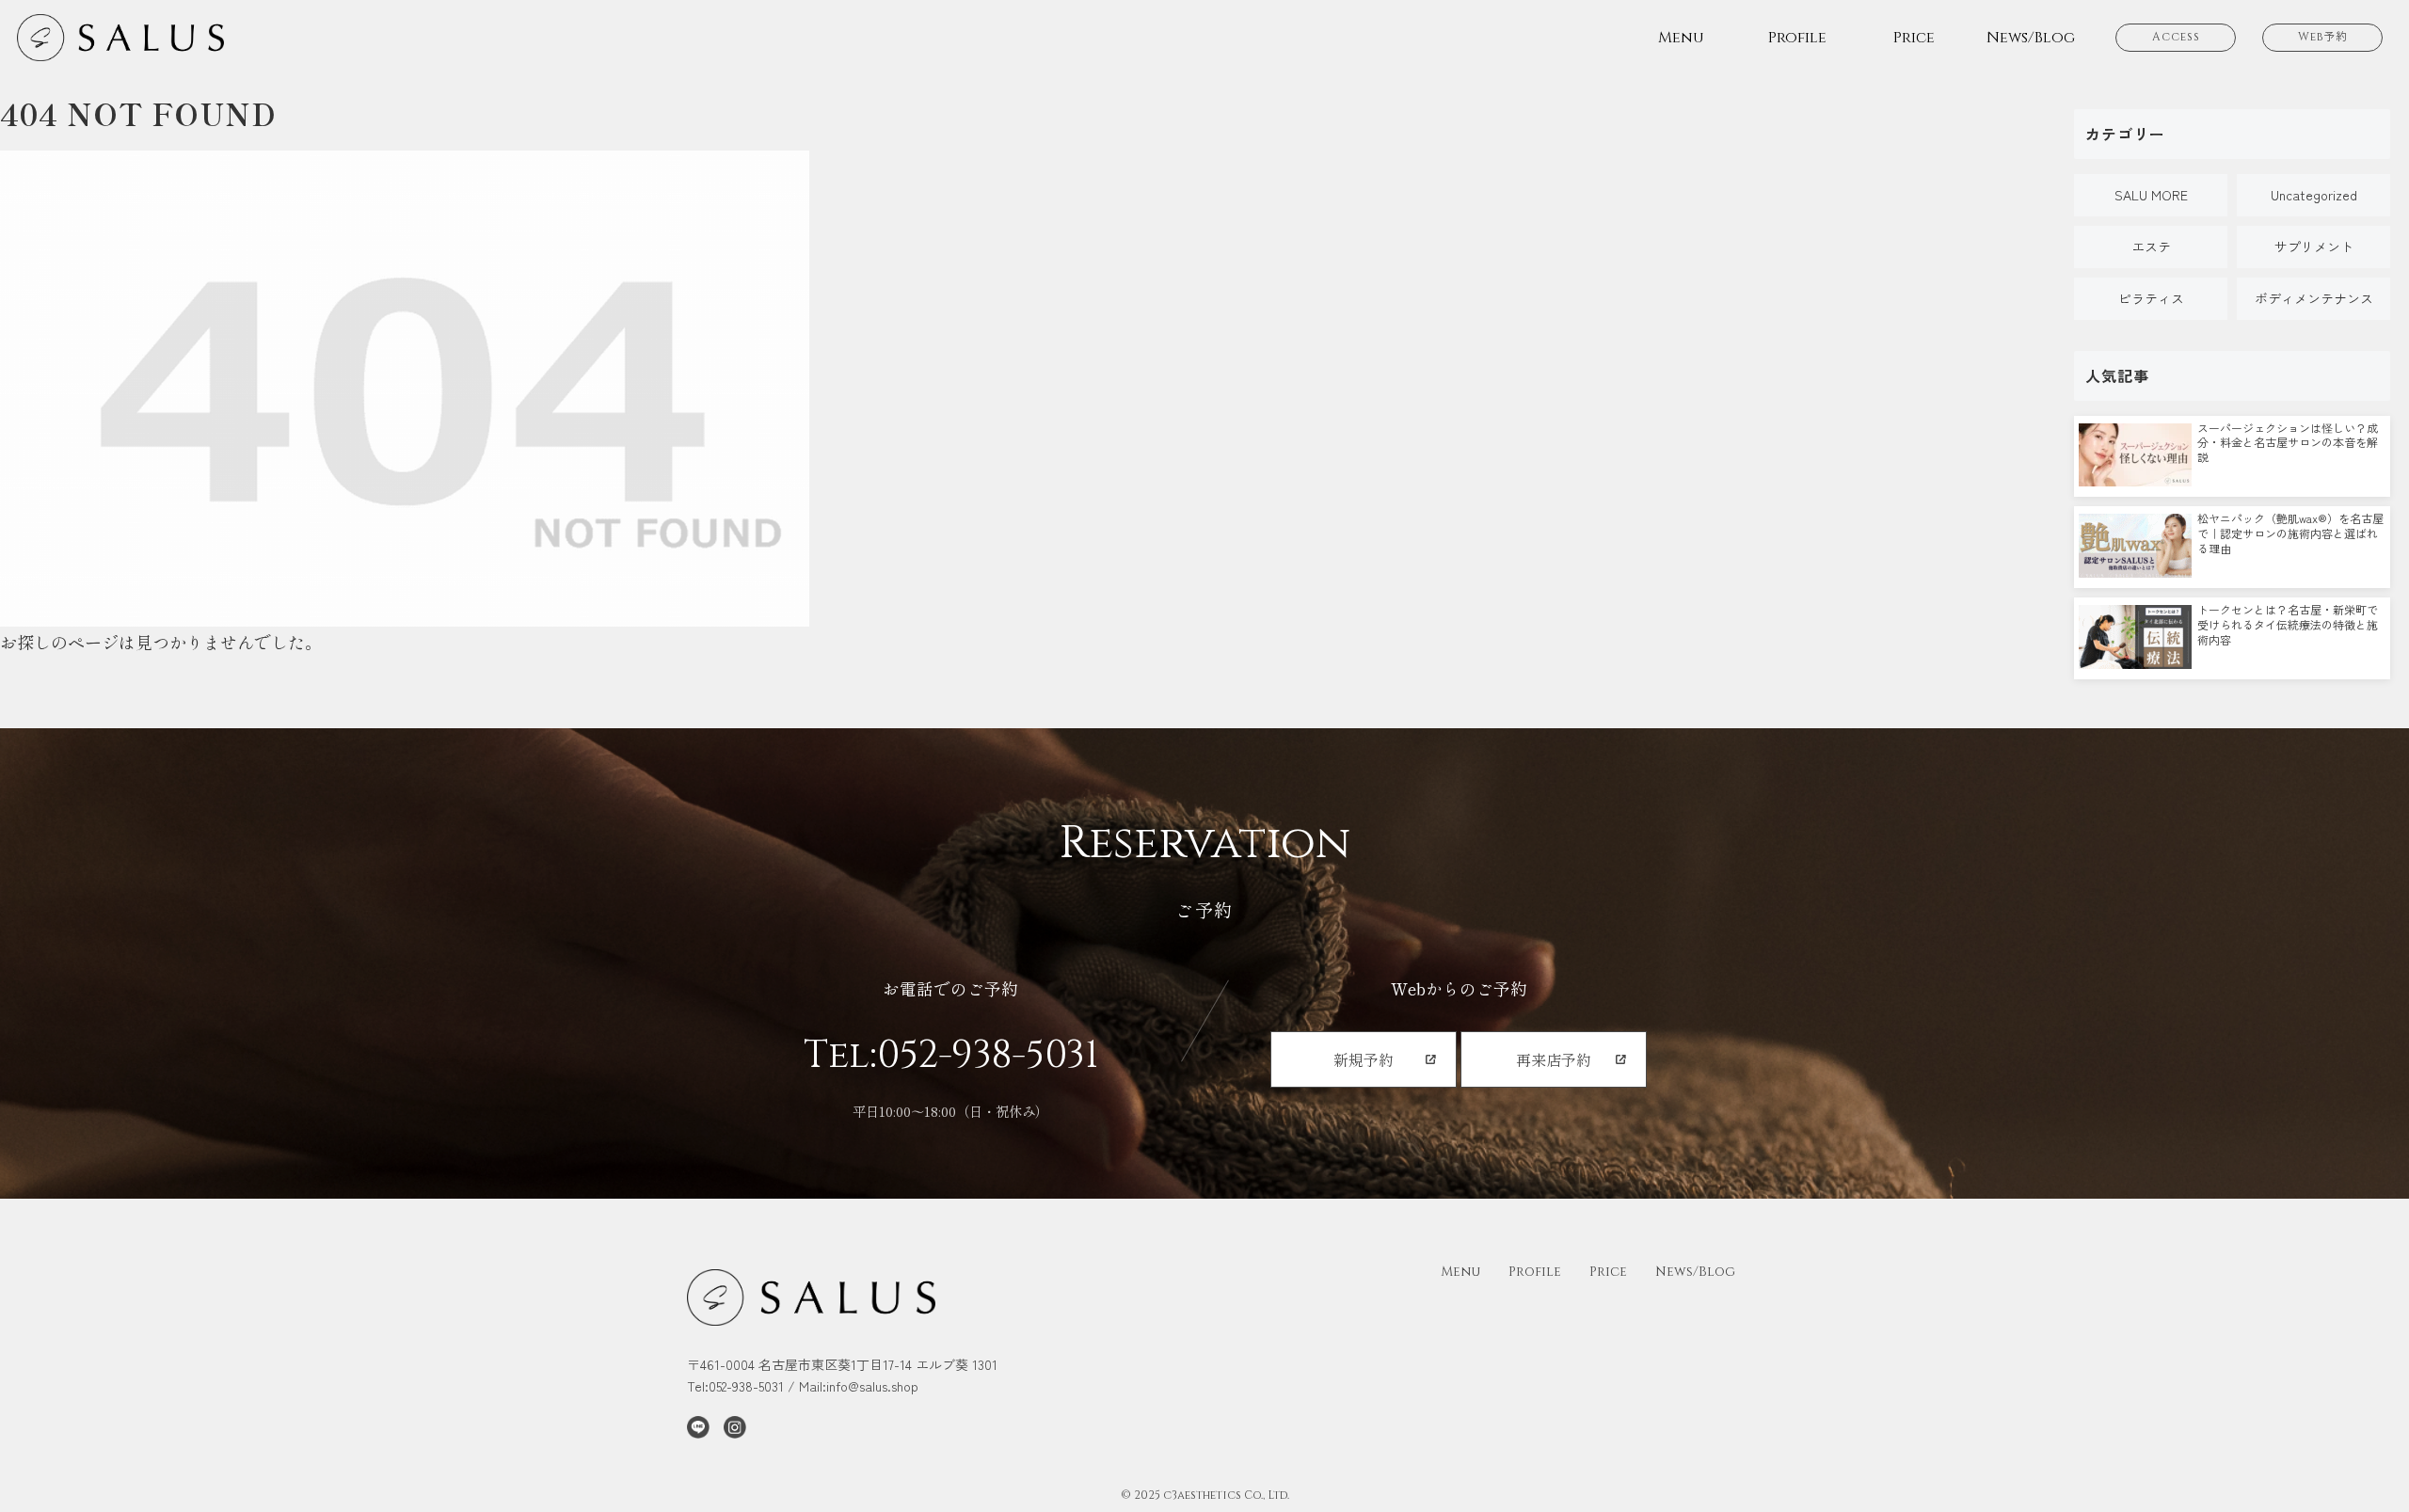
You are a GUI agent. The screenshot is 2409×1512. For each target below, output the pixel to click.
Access (2176, 37)
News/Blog (1695, 1272)
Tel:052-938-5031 (951, 1056)
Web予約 (2323, 37)
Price (1608, 1272)
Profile (1535, 1272)
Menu (1460, 1272)
